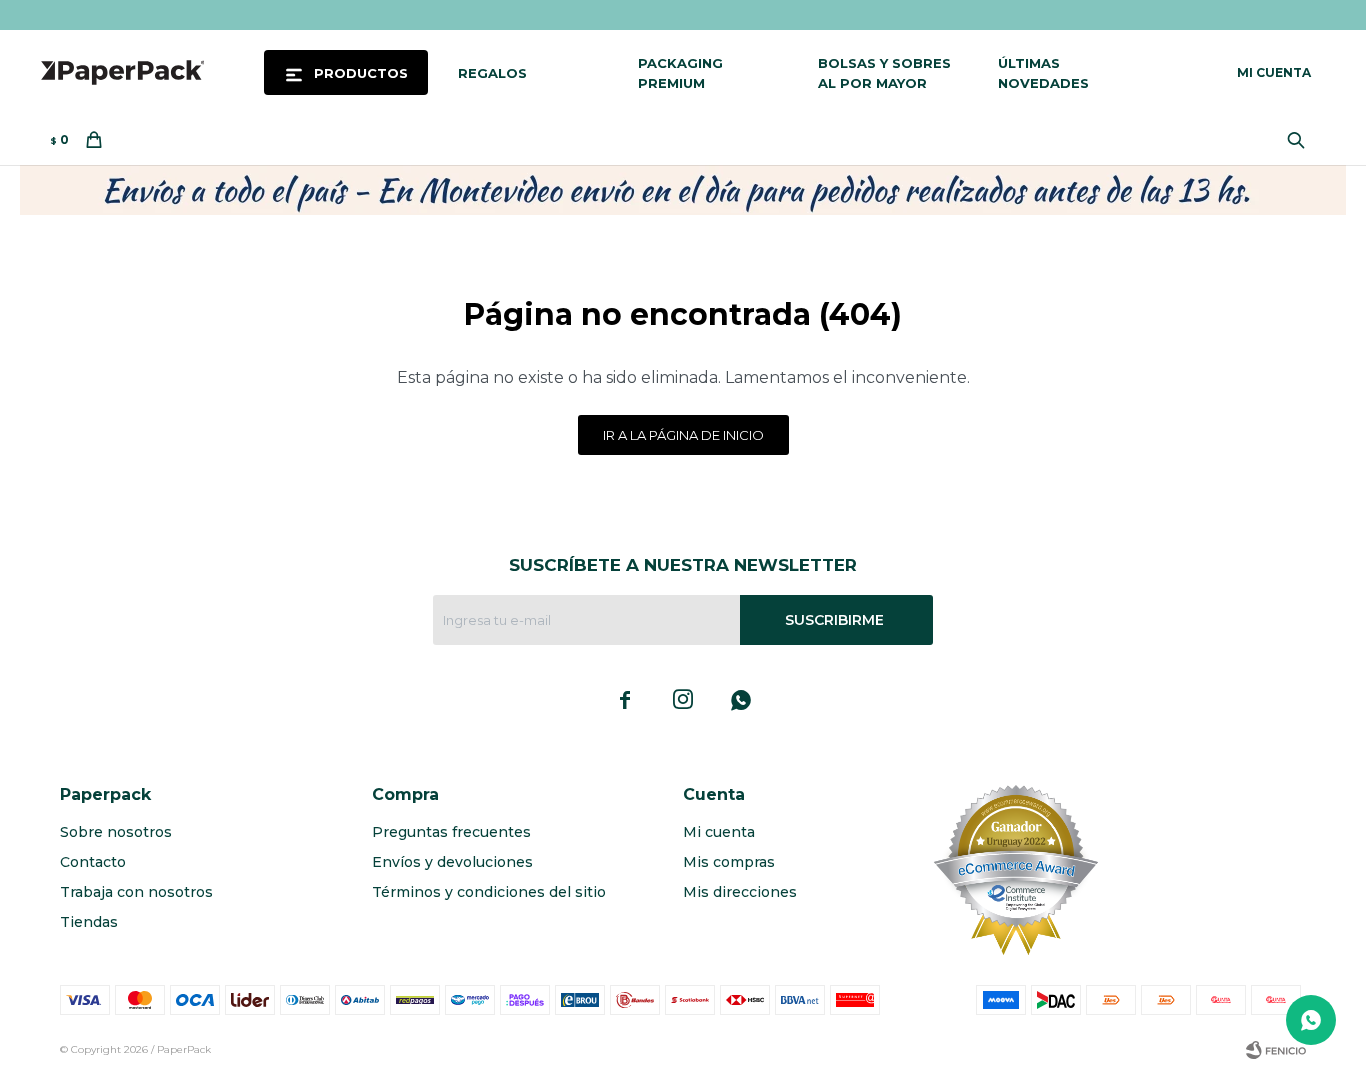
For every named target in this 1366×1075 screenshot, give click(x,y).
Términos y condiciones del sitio (489, 892)
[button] (1301, 140)
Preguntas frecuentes (451, 832)
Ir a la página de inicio (683, 435)
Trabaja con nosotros (136, 892)
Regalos (492, 73)
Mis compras (729, 862)
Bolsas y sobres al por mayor (884, 73)
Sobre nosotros (116, 832)
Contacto (93, 862)
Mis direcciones (740, 892)
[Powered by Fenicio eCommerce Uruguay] (1276, 1050)
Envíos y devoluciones (452, 862)
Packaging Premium (680, 73)
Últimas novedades (1043, 73)
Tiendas (89, 922)
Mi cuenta (719, 832)
